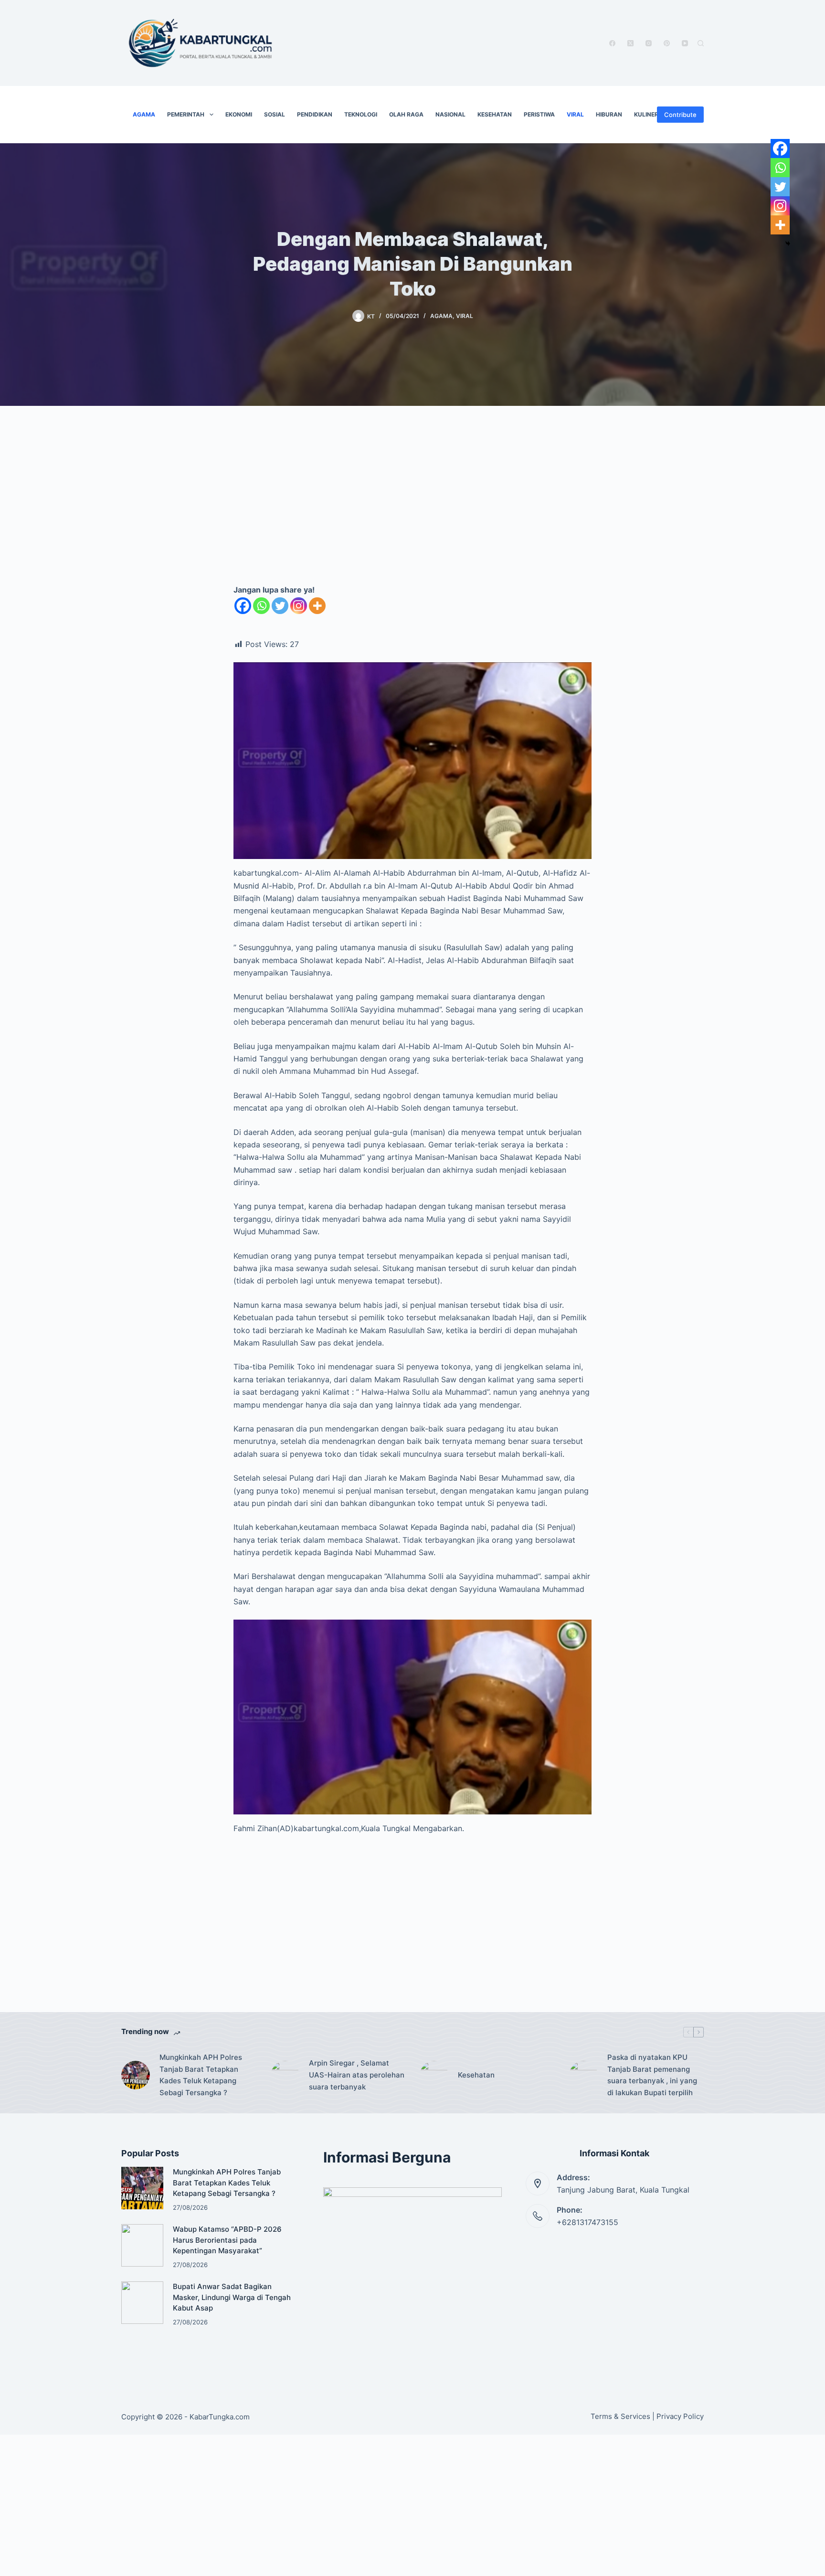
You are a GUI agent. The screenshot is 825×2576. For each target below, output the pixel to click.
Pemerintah (186, 114)
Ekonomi (239, 114)
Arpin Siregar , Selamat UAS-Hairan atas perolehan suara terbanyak (357, 2075)
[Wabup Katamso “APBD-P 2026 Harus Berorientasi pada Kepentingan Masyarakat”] (142, 2245)
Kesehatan (495, 114)
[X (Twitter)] (630, 43)
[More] (317, 606)
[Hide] (788, 244)
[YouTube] (685, 43)
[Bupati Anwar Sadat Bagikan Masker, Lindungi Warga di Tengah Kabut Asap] (142, 2302)
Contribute (680, 115)
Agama (144, 114)
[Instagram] (649, 43)
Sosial (275, 114)
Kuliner (646, 114)
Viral (575, 114)
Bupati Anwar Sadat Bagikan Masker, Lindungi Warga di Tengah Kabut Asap (232, 2297)
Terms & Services (620, 2416)
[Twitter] (280, 606)
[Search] (701, 43)
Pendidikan (315, 114)
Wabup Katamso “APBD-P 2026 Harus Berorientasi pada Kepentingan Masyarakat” (227, 2240)
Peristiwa (539, 114)
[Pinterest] (667, 43)
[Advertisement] (412, 505)
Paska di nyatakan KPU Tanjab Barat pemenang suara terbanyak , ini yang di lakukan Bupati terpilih (652, 2075)
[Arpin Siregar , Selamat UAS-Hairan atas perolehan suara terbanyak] (285, 2075)
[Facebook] (612, 43)
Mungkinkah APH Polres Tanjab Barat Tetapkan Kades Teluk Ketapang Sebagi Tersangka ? (201, 2075)
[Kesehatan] (434, 2075)
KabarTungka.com (220, 2417)
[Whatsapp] (261, 606)
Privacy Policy (680, 2416)
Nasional (450, 114)
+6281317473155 (587, 2222)
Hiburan (609, 114)
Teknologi (361, 114)
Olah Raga (406, 114)
